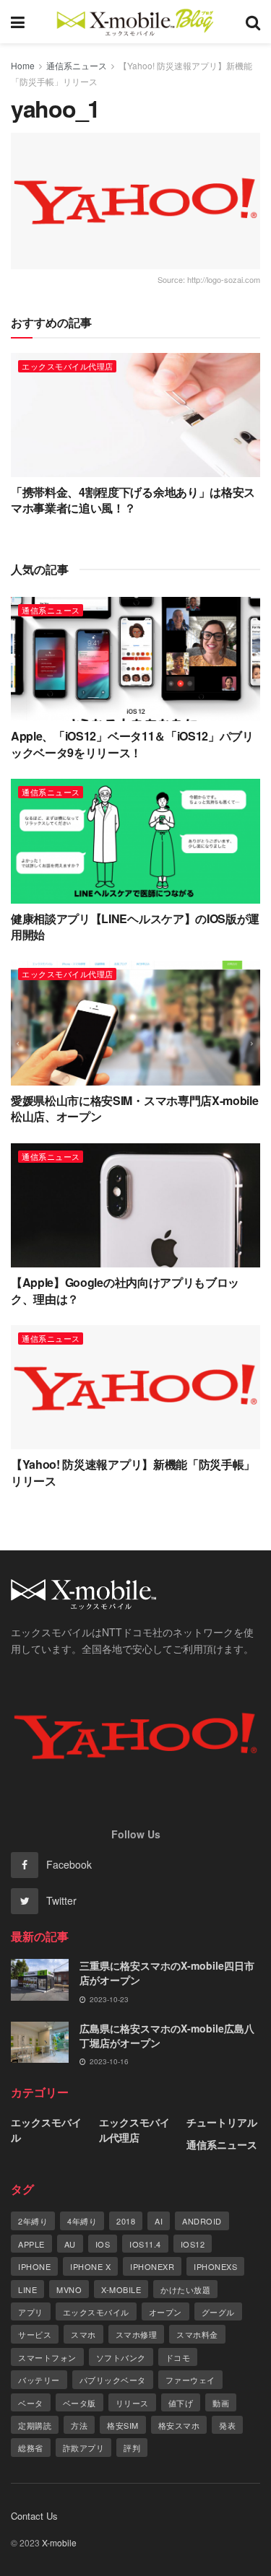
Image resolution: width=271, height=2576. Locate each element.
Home (23, 65)
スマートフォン (47, 2357)
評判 (132, 2448)
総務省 (31, 2448)
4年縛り (82, 2221)
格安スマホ (179, 2425)
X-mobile (121, 2289)
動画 (221, 2403)
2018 (126, 2221)
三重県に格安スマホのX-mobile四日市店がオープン (167, 1973)
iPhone (34, 2266)
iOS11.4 (145, 2244)
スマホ (83, 2334)
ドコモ (178, 2357)
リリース (132, 2403)
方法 (79, 2425)
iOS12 (193, 2244)
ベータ (31, 2403)
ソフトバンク (121, 2357)
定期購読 (35, 2425)
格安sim (123, 2425)
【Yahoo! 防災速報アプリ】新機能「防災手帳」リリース (133, 1472)
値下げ (181, 2403)
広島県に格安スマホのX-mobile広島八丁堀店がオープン (167, 2035)
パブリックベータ (113, 2380)
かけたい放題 (185, 2289)
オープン (165, 2312)
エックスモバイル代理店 (68, 366)
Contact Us (34, 2516)
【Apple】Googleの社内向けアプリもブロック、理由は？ (125, 1290)
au (70, 2244)
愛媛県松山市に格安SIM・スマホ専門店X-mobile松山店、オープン (134, 1108)
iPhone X (90, 2266)
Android (202, 2221)
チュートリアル (222, 2122)
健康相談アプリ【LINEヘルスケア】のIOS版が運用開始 (135, 926)
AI (159, 2221)
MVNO (69, 2289)
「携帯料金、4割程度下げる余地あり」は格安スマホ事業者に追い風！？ (133, 500)
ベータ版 (79, 2403)
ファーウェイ (190, 2380)
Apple (31, 2244)
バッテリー (39, 2380)
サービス (35, 2334)
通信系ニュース (77, 65)
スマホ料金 (197, 2334)
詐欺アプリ (84, 2448)
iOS (103, 2244)
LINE (27, 2289)
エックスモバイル (46, 2130)
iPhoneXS (215, 2266)
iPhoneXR (152, 2266)
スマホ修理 (137, 2334)
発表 (227, 2425)
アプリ (31, 2312)
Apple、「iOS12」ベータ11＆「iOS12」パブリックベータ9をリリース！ (132, 744)
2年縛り (33, 2221)
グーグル (218, 2312)
